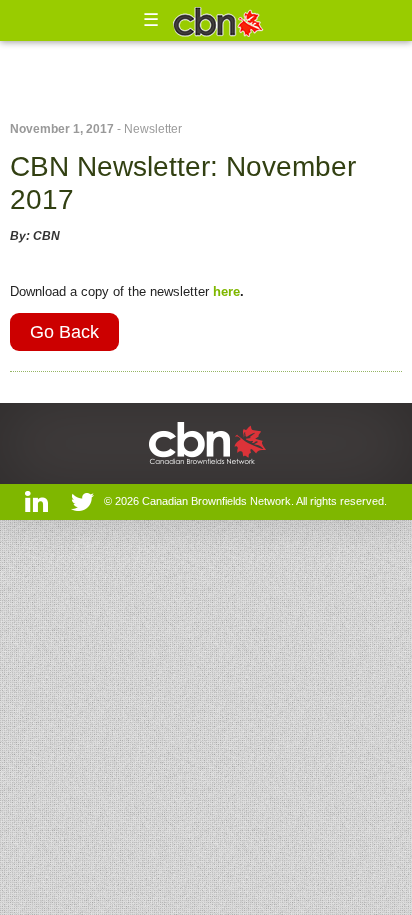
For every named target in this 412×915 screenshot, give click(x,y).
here (226, 291)
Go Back (64, 332)
